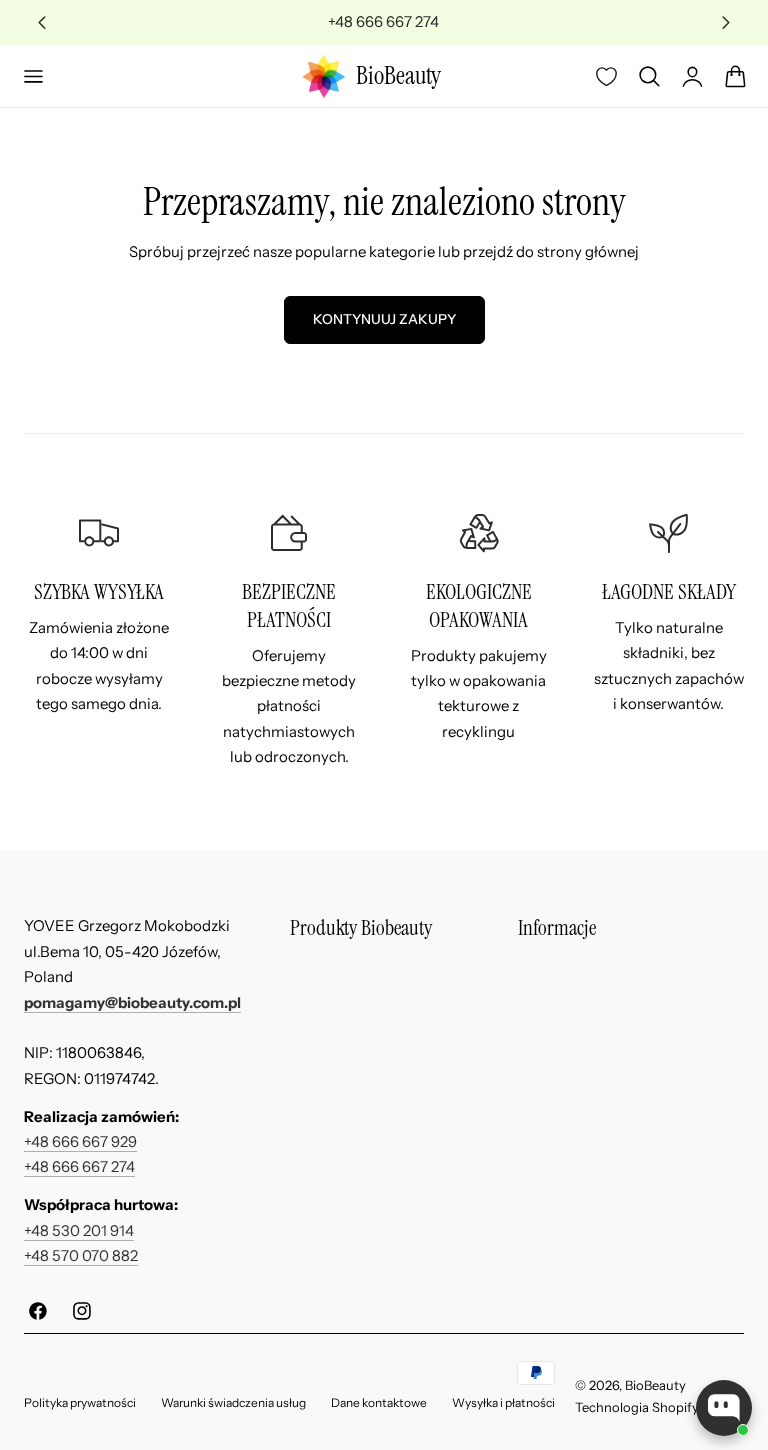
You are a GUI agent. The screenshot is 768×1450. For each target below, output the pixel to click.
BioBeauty (655, 1385)
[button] (33, 76)
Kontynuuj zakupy (384, 319)
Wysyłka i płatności (503, 1402)
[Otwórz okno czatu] (724, 1408)
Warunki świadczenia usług (233, 1402)
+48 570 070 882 (81, 1256)
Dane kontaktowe (379, 1402)
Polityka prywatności (80, 1402)
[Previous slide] (42, 22)
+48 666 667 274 (79, 1167)
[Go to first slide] (726, 22)
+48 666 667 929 (80, 1142)
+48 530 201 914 (79, 1231)
